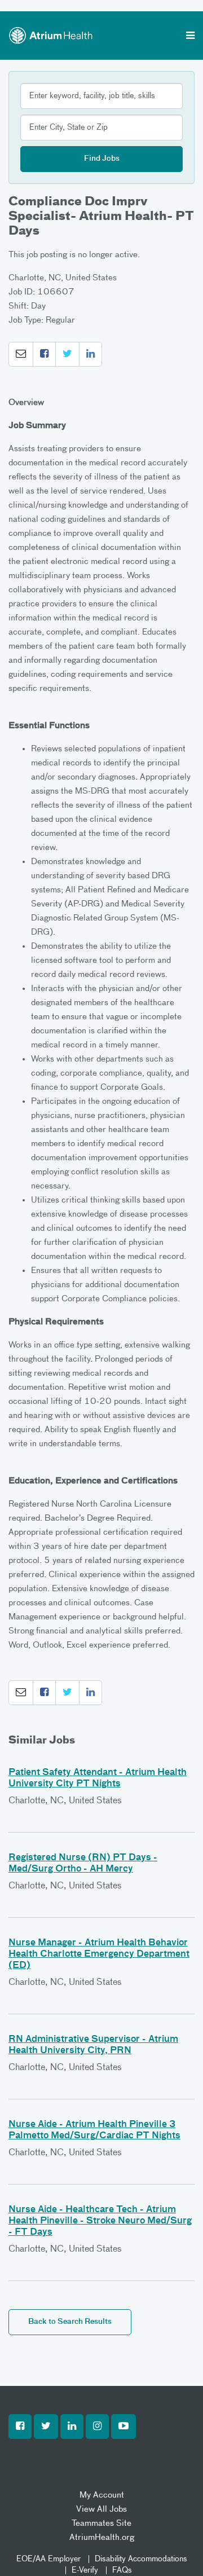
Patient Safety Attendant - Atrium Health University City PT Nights (98, 1778)
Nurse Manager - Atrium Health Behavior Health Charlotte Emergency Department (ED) (99, 1954)
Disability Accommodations (141, 2559)
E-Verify (85, 2570)
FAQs (122, 2570)
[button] (21, 354)
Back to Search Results (70, 2322)
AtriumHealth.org (102, 2537)
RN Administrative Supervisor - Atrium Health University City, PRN (93, 2045)
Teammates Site (101, 2523)
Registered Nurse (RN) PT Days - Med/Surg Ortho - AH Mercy (83, 1864)
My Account (102, 2495)
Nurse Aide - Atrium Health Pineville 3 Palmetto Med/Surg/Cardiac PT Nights (94, 2130)
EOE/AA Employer (48, 2559)
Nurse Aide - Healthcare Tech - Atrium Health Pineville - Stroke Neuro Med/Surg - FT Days (100, 2221)
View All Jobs (101, 2509)
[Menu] (190, 37)
